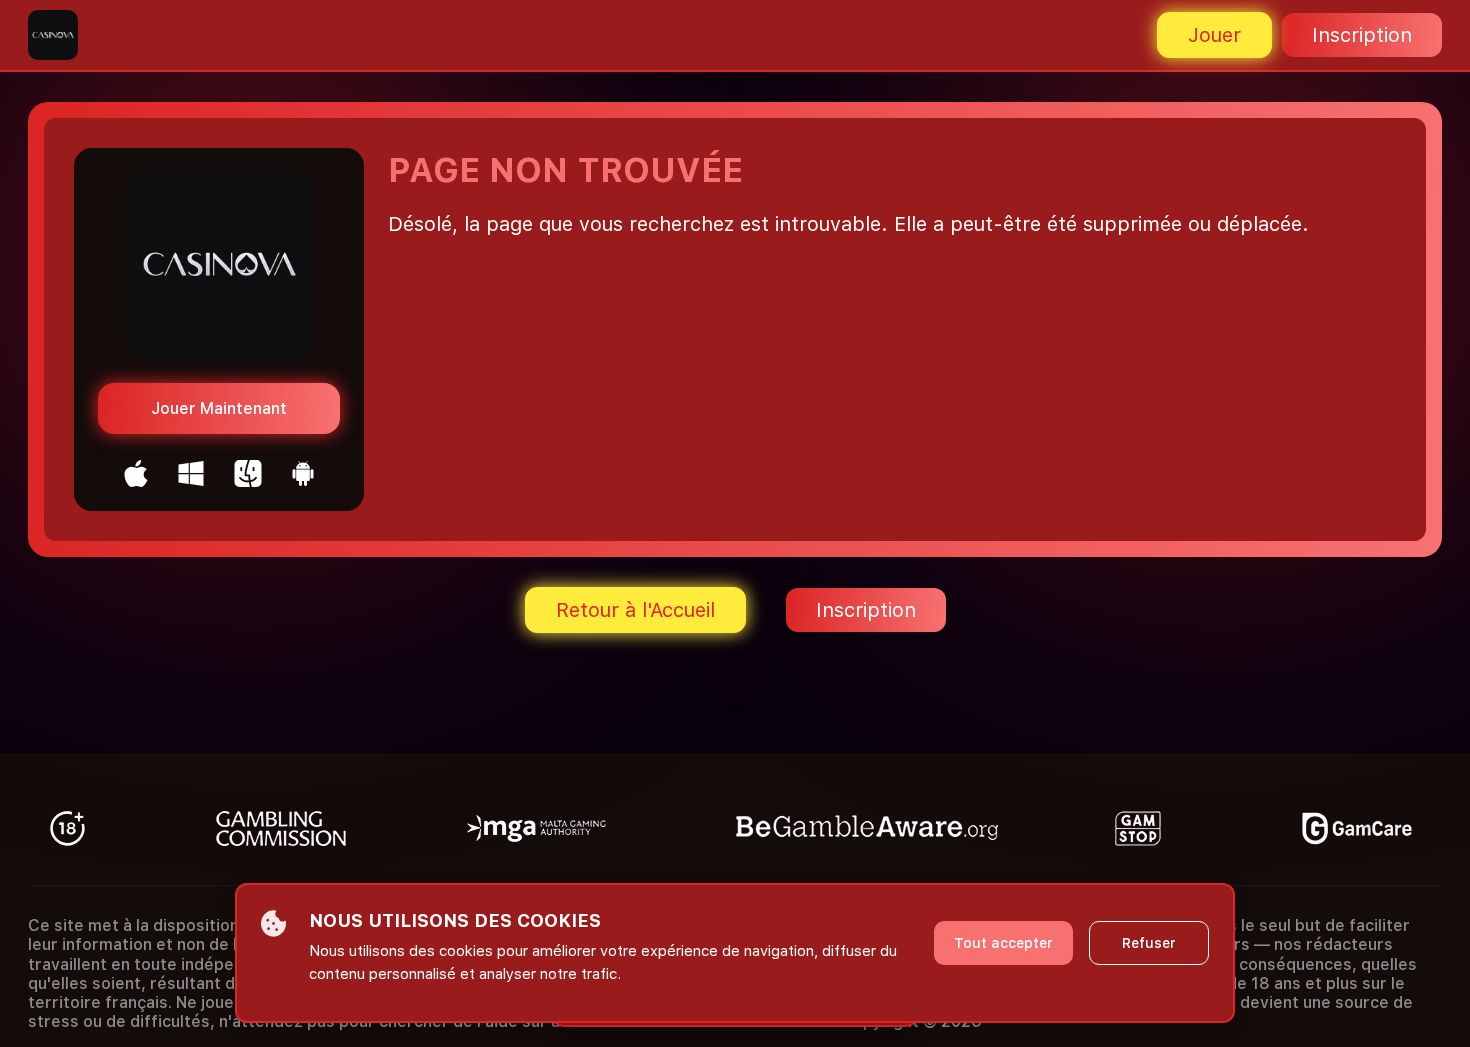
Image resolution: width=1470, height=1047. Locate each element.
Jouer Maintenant (219, 408)
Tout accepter (1003, 943)
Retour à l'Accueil (635, 610)
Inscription (1362, 35)
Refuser (1149, 943)
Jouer (1214, 35)
